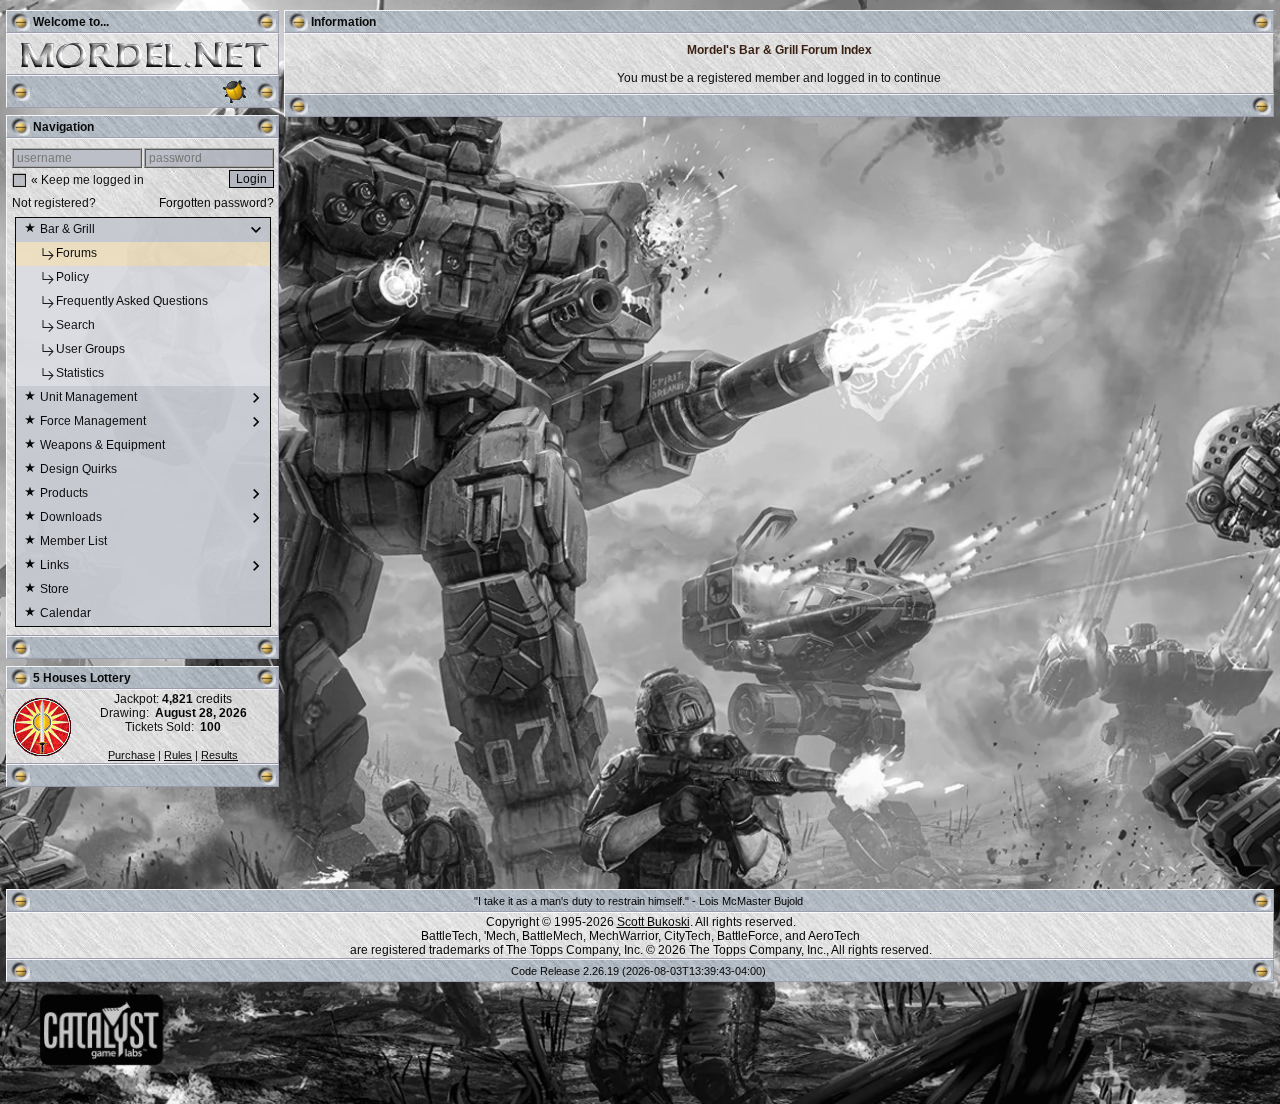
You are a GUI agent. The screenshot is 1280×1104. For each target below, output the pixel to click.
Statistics (81, 373)
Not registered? (54, 203)
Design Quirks (80, 469)
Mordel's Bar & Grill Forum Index (779, 50)
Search (77, 325)
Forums (78, 253)
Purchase (131, 755)
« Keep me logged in (87, 180)
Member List (75, 541)
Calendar (67, 613)
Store (56, 589)
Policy (74, 277)
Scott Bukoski (653, 922)
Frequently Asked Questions (133, 301)
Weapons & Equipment (104, 445)
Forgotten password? (216, 203)
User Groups (92, 349)
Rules (178, 755)
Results (219, 755)
